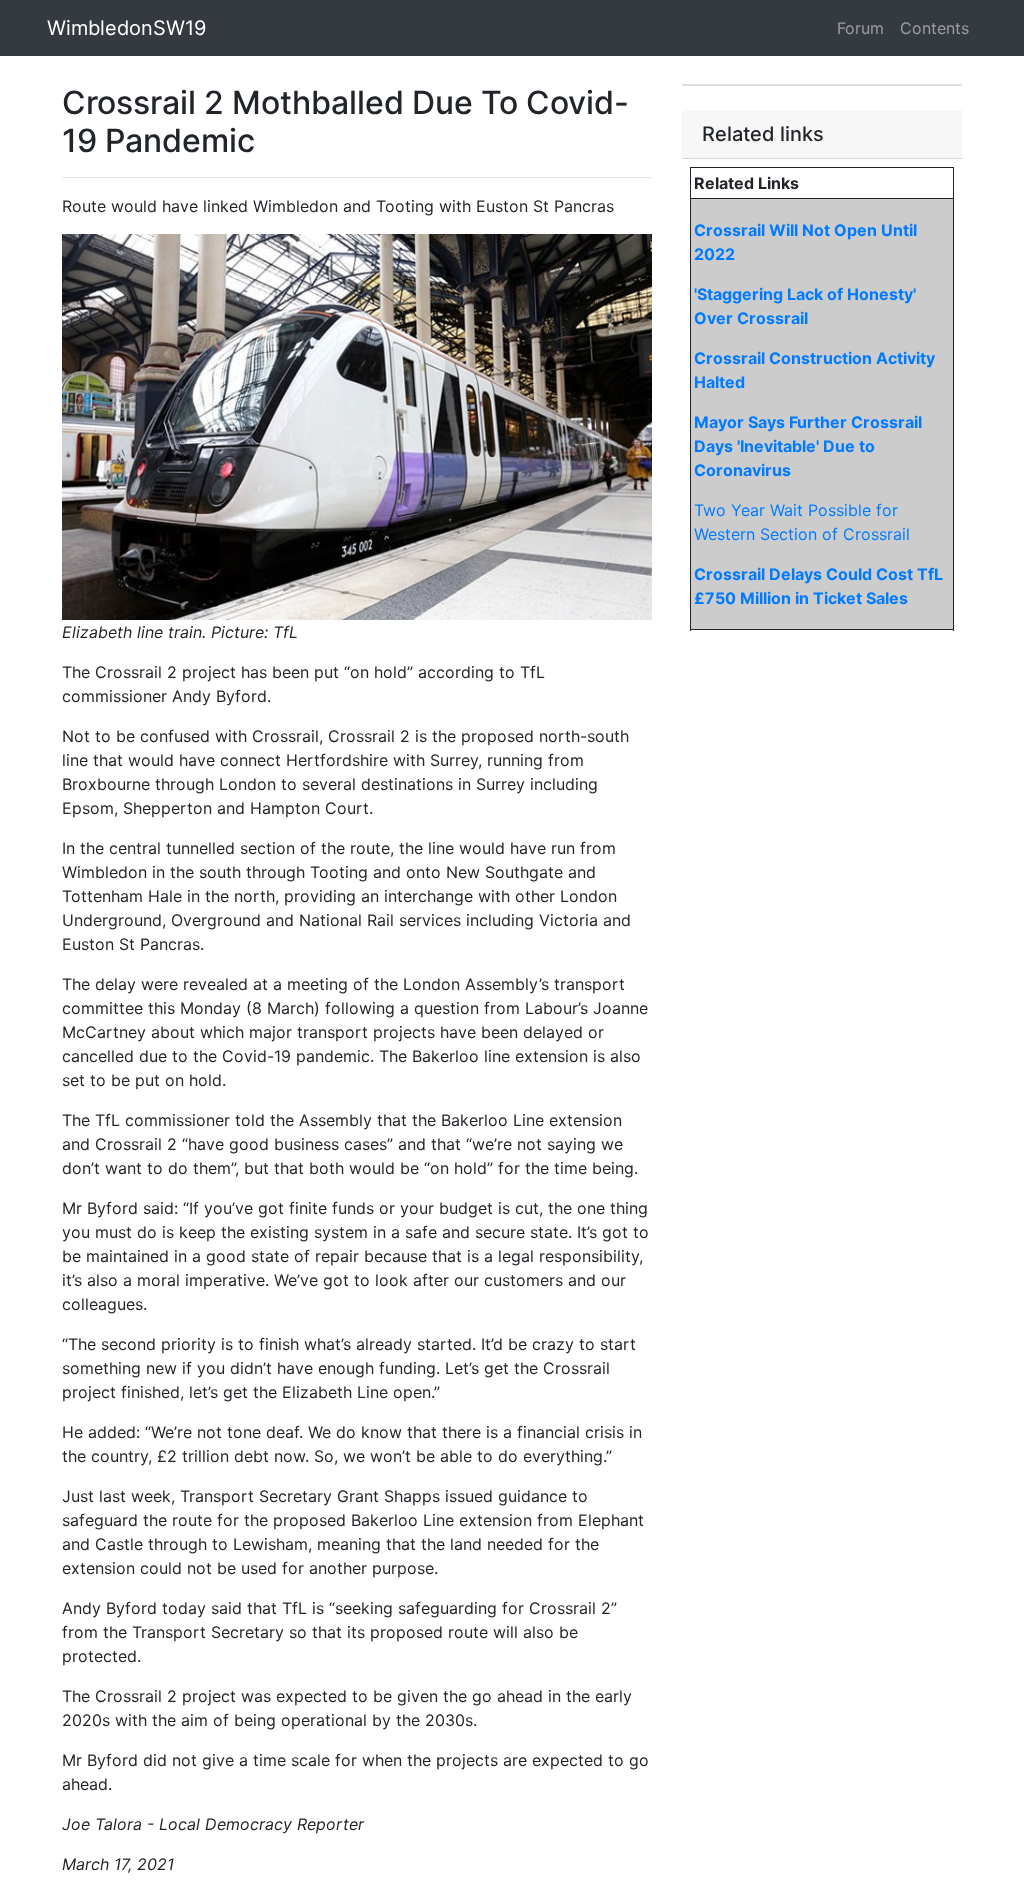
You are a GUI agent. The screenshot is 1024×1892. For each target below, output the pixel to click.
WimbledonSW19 (126, 28)
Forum (860, 28)
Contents (934, 28)
